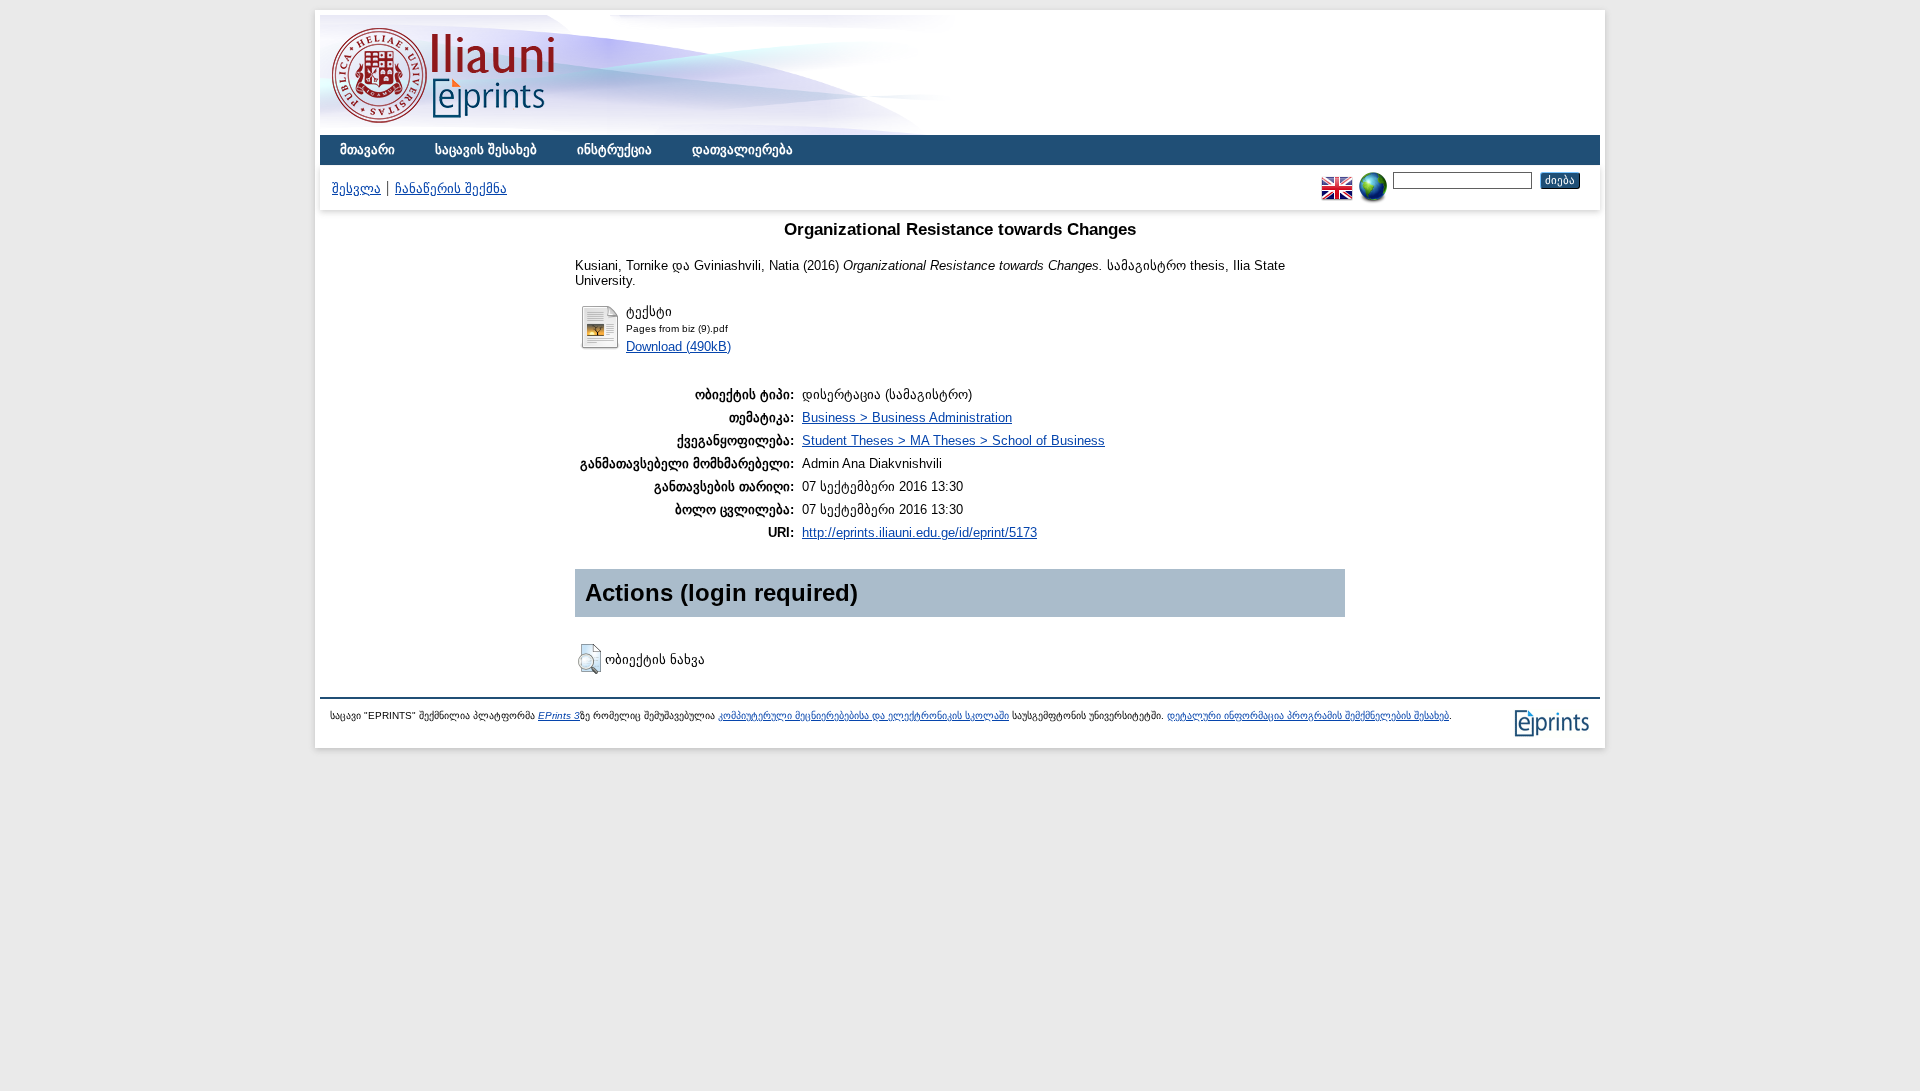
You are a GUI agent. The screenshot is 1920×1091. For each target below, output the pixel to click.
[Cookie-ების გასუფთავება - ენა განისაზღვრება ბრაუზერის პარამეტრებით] (1373, 179)
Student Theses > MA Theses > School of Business (953, 440)
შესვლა (356, 188)
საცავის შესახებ (486, 149)
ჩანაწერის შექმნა (451, 188)
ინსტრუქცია (614, 149)
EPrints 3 (559, 715)
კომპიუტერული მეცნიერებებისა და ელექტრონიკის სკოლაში (863, 715)
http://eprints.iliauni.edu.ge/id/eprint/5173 (919, 532)
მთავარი (367, 149)
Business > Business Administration (907, 417)
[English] (1337, 179)
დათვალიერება (742, 149)
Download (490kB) (678, 346)
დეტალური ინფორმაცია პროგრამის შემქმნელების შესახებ (1308, 715)
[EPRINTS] (490, 130)
